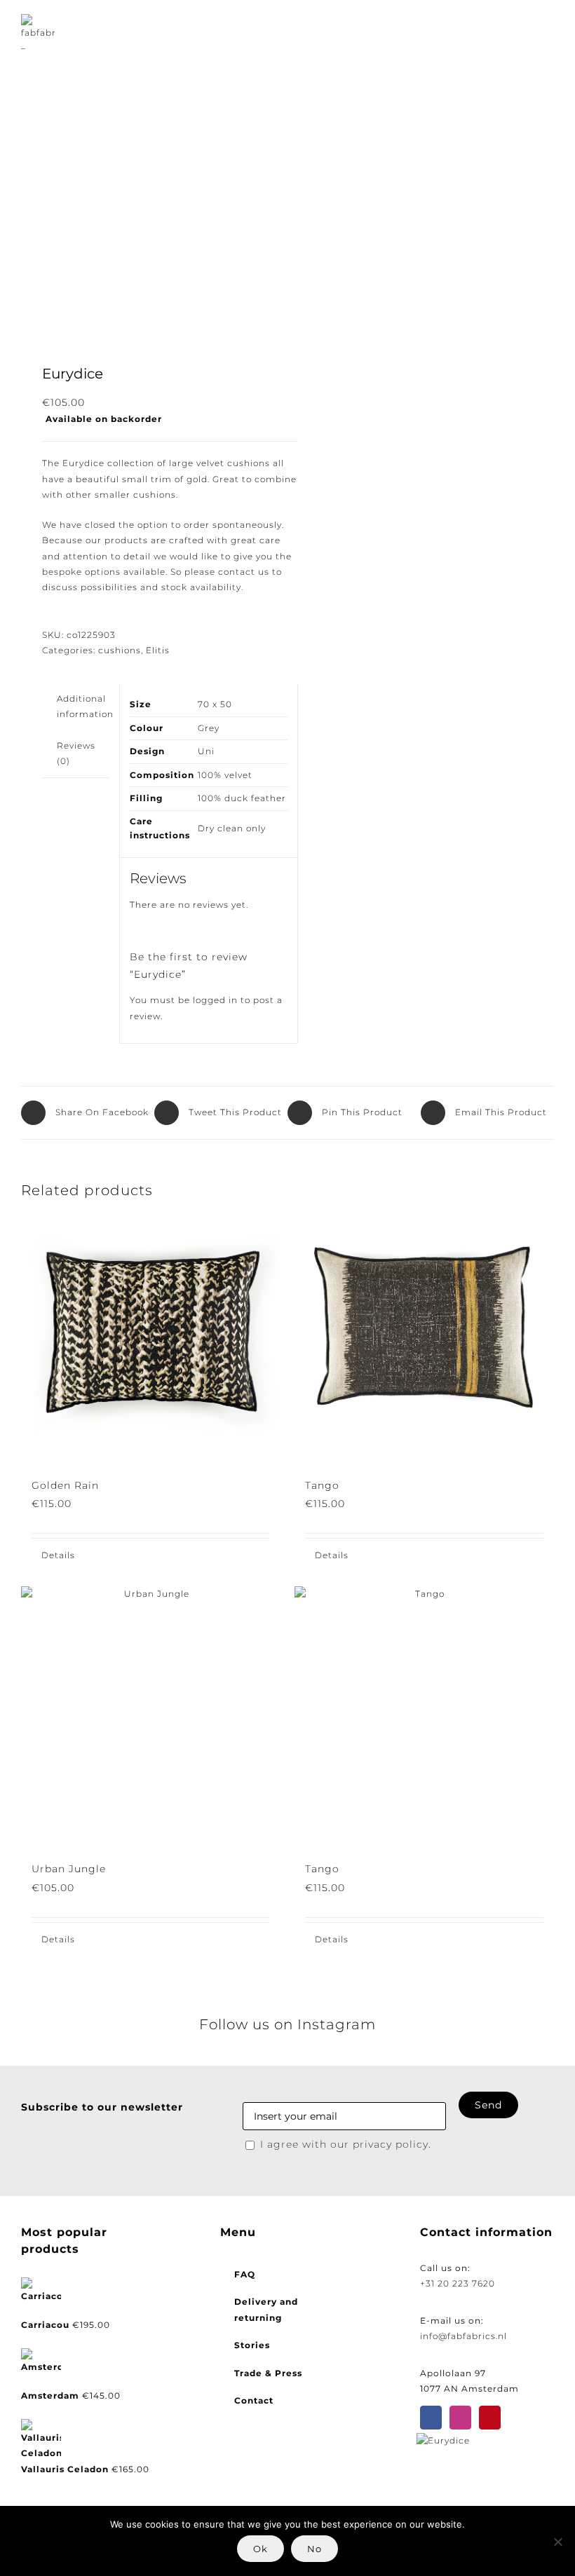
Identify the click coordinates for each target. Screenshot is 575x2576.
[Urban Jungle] (151, 1716)
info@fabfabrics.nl (464, 2336)
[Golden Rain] (151, 1333)
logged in (215, 1000)
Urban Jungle (69, 1869)
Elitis (158, 650)
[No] (557, 2542)
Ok (261, 2549)
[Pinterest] (490, 2418)
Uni (206, 751)
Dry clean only (232, 828)
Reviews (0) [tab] (76, 753)
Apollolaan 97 (453, 2373)
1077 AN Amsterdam (469, 2388)
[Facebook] (431, 2418)
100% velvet (225, 775)
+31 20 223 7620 (458, 2283)
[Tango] (424, 1333)
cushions (120, 650)
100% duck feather (242, 798)
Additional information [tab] (85, 706)
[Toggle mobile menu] (548, 32)
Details (58, 1555)
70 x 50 (215, 704)
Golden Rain (65, 1485)
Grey (209, 728)
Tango (322, 1485)
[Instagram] (460, 2418)
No (314, 2549)
